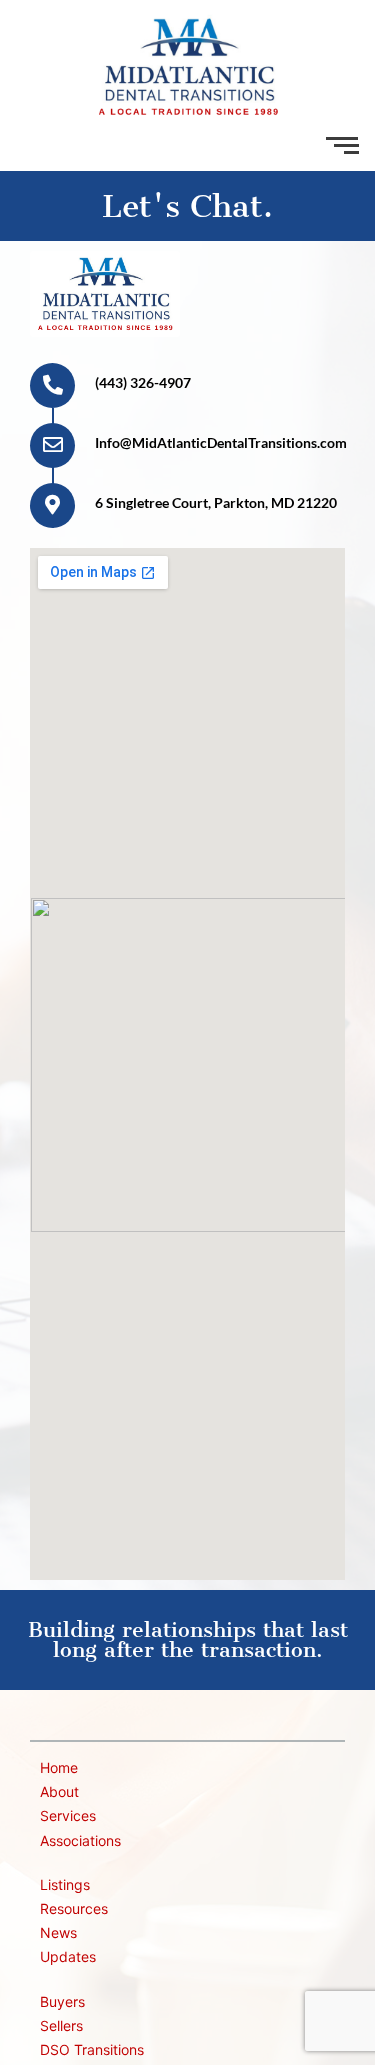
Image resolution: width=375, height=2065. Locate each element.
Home (59, 1767)
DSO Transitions (92, 2049)
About (59, 1791)
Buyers (62, 2001)
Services (68, 1815)
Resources (74, 1908)
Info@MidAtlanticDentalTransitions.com (221, 442)
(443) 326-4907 (143, 382)
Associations (80, 1840)
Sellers (61, 2025)
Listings (65, 1884)
